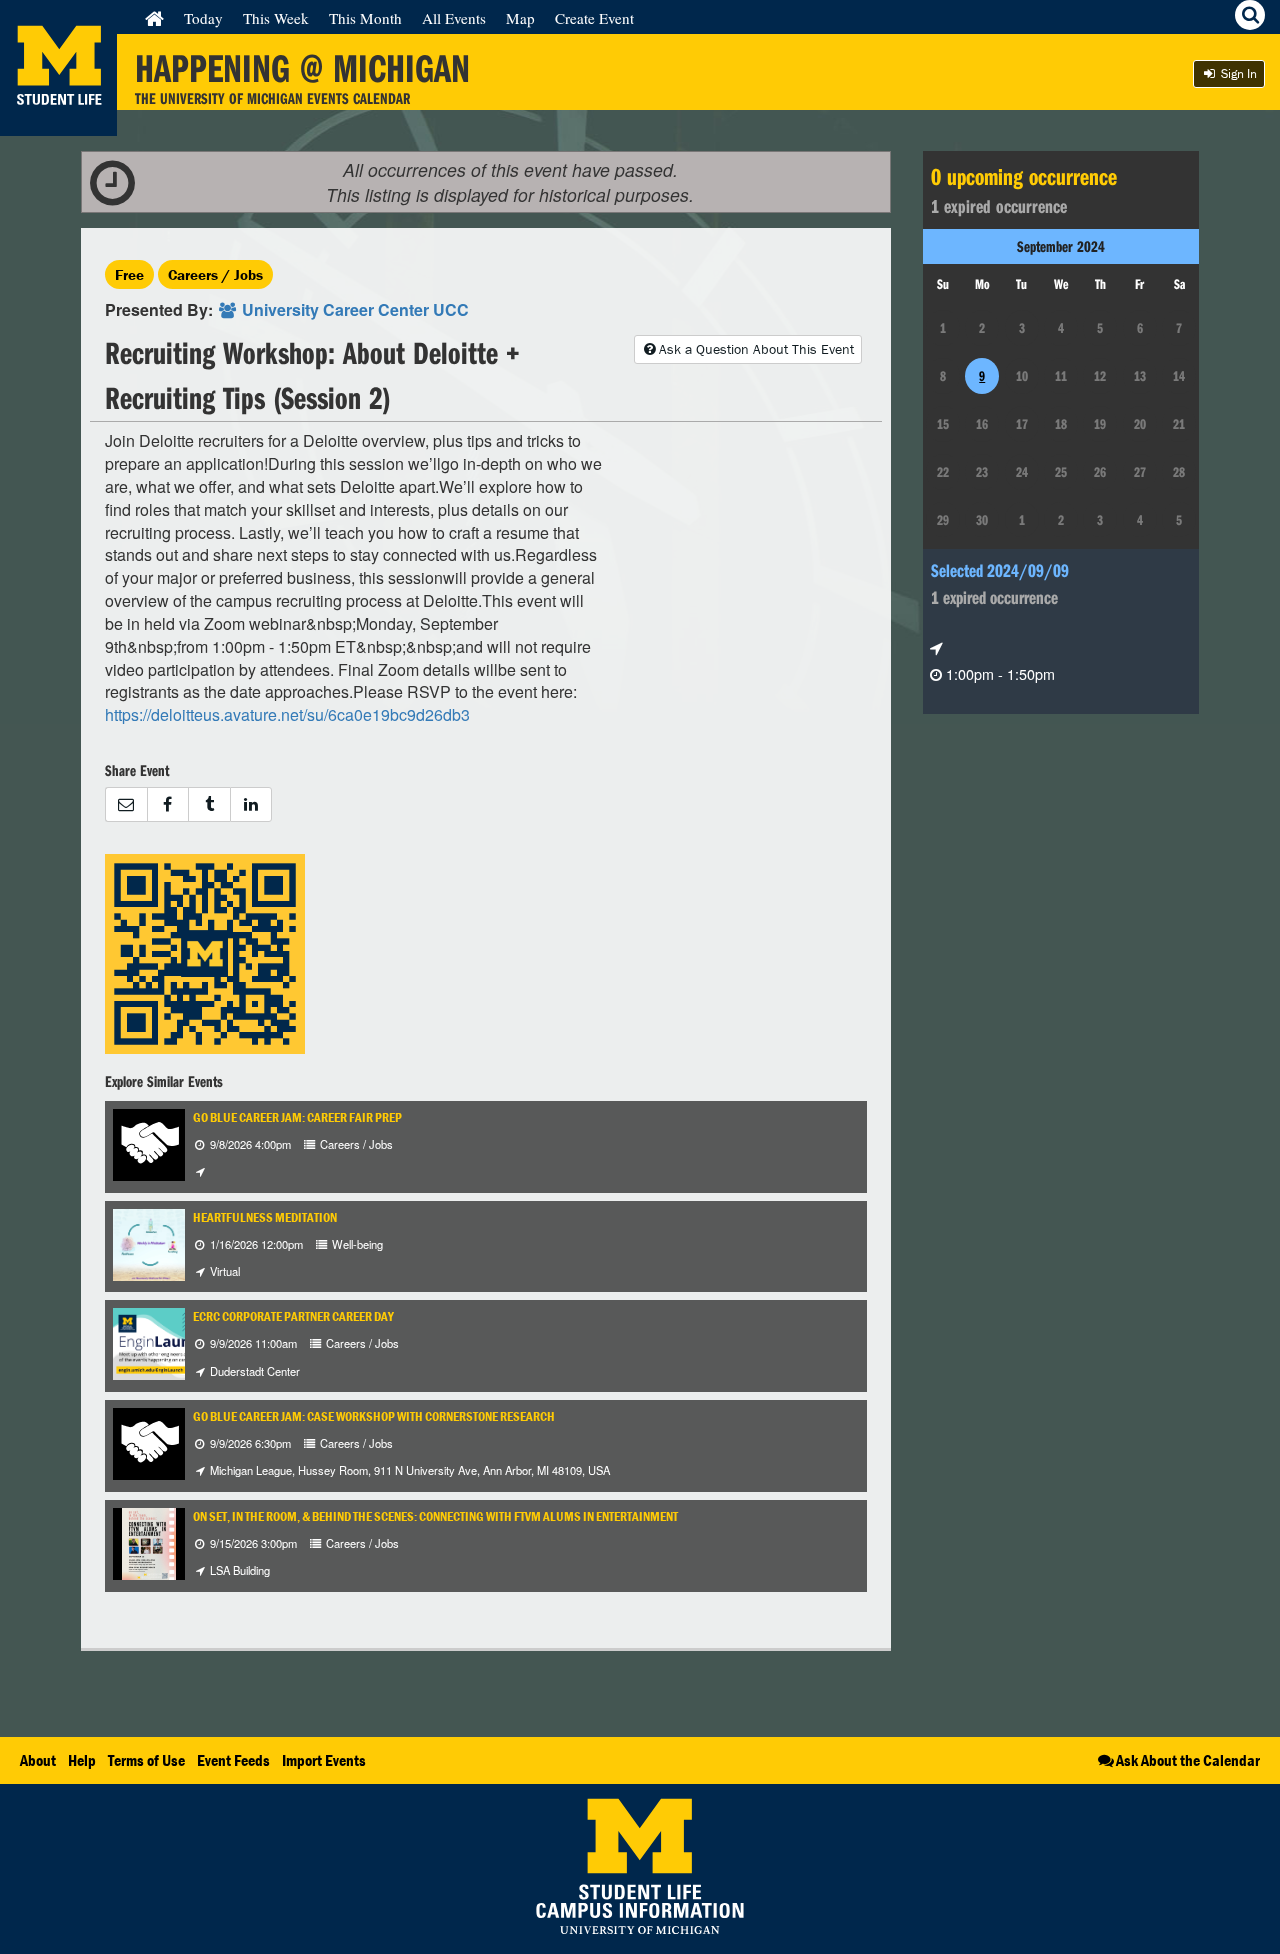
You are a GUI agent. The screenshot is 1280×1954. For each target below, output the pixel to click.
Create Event (594, 18)
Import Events (324, 1760)
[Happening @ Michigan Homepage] (58, 123)
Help (82, 1760)
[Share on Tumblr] (209, 804)
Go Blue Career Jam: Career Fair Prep (297, 1117)
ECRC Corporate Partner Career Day (293, 1316)
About (38, 1760)
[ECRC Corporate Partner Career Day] (163, 1342)
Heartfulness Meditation (265, 1217)
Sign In (1237, 73)
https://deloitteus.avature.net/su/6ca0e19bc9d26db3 (287, 714)
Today (203, 18)
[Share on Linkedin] (251, 804)
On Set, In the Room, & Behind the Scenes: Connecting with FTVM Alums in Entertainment (435, 1516)
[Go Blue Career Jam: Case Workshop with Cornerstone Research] (149, 1441)
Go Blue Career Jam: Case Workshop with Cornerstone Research (374, 1416)
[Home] (154, 18)
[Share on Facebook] (168, 804)
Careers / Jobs (215, 274)
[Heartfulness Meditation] (149, 1242)
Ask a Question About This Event (756, 349)
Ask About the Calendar (1188, 1760)
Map (520, 18)
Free (129, 274)
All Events (454, 18)
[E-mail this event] (126, 804)
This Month (365, 18)
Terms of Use (146, 1760)
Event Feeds (233, 1760)
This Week (276, 18)
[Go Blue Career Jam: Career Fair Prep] (149, 1142)
